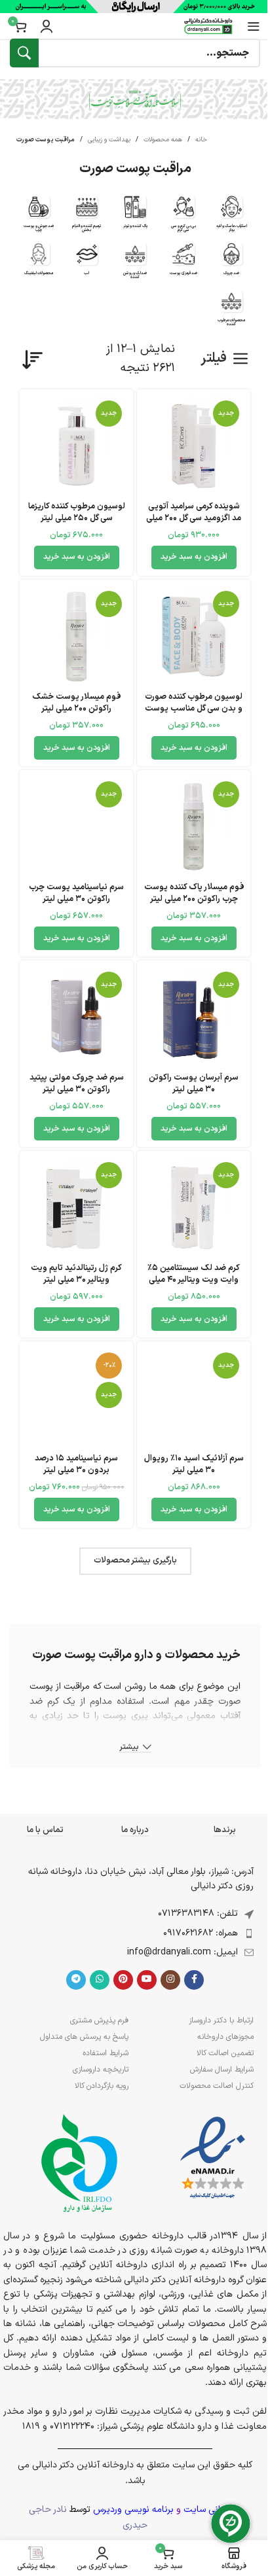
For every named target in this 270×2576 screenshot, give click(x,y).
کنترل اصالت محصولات (217, 2086)
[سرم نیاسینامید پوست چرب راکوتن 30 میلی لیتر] (76, 827)
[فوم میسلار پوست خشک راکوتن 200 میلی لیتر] (76, 636)
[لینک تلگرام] (76, 1980)
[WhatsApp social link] (100, 1980)
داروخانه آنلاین (78, 1760)
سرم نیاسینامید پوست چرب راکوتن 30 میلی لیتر (76, 893)
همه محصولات (163, 140)
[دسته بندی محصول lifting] (39, 262)
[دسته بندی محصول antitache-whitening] (135, 264)
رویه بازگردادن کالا (102, 2086)
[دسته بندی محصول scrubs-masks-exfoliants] (231, 217)
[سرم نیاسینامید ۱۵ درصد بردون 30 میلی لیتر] (76, 1398)
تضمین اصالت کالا (225, 2053)
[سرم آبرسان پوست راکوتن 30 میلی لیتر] (194, 1017)
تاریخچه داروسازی (101, 2070)
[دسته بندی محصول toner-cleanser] (135, 215)
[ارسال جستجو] (24, 53)
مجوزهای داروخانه (225, 2037)
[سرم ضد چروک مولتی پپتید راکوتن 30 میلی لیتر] (76, 1017)
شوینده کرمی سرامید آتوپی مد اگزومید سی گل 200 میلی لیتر (194, 518)
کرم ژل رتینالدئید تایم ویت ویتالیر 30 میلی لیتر (76, 1274)
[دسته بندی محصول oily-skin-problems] (39, 217)
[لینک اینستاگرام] (170, 1980)
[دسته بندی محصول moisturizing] (231, 311)
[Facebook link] (194, 1980)
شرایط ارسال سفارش (222, 2070)
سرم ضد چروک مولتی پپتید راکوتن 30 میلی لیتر (77, 1083)
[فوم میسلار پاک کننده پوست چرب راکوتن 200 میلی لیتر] (194, 827)
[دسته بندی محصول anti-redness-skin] (183, 262)
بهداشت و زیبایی (109, 140)
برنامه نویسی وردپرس (133, 2510)
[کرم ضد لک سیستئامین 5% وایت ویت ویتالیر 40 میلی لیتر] (194, 1208)
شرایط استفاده (106, 2053)
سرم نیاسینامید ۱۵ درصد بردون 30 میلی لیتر (76, 1464)
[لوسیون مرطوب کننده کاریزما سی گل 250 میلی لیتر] (76, 446)
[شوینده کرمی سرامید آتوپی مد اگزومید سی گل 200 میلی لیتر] (194, 446)
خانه (201, 140)
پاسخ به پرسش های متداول (84, 2037)
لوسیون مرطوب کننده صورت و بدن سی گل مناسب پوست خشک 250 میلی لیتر (194, 708)
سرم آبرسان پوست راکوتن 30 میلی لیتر (194, 1083)
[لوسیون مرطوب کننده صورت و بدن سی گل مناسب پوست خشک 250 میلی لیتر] (194, 636)
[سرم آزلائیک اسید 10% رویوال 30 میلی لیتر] (194, 1398)
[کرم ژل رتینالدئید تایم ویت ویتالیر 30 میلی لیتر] (76, 1208)
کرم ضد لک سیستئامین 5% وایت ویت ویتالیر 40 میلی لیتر (194, 1279)
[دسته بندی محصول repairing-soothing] (87, 217)
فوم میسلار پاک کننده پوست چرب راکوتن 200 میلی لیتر (194, 893)
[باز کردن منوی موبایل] (254, 26)
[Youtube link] (147, 1980)
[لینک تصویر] (213, 2158)
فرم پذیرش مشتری (99, 2020)
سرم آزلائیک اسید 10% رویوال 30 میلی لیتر (194, 1464)
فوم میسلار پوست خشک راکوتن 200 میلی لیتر (76, 702)
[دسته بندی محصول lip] (87, 262)
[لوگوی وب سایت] (208, 26)
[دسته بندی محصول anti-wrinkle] (231, 262)
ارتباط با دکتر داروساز (221, 2020)
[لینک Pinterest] (123, 1980)
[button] (194, 557)
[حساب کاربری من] (47, 26)
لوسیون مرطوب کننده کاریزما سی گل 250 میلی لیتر (77, 512)
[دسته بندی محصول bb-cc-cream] (183, 217)
